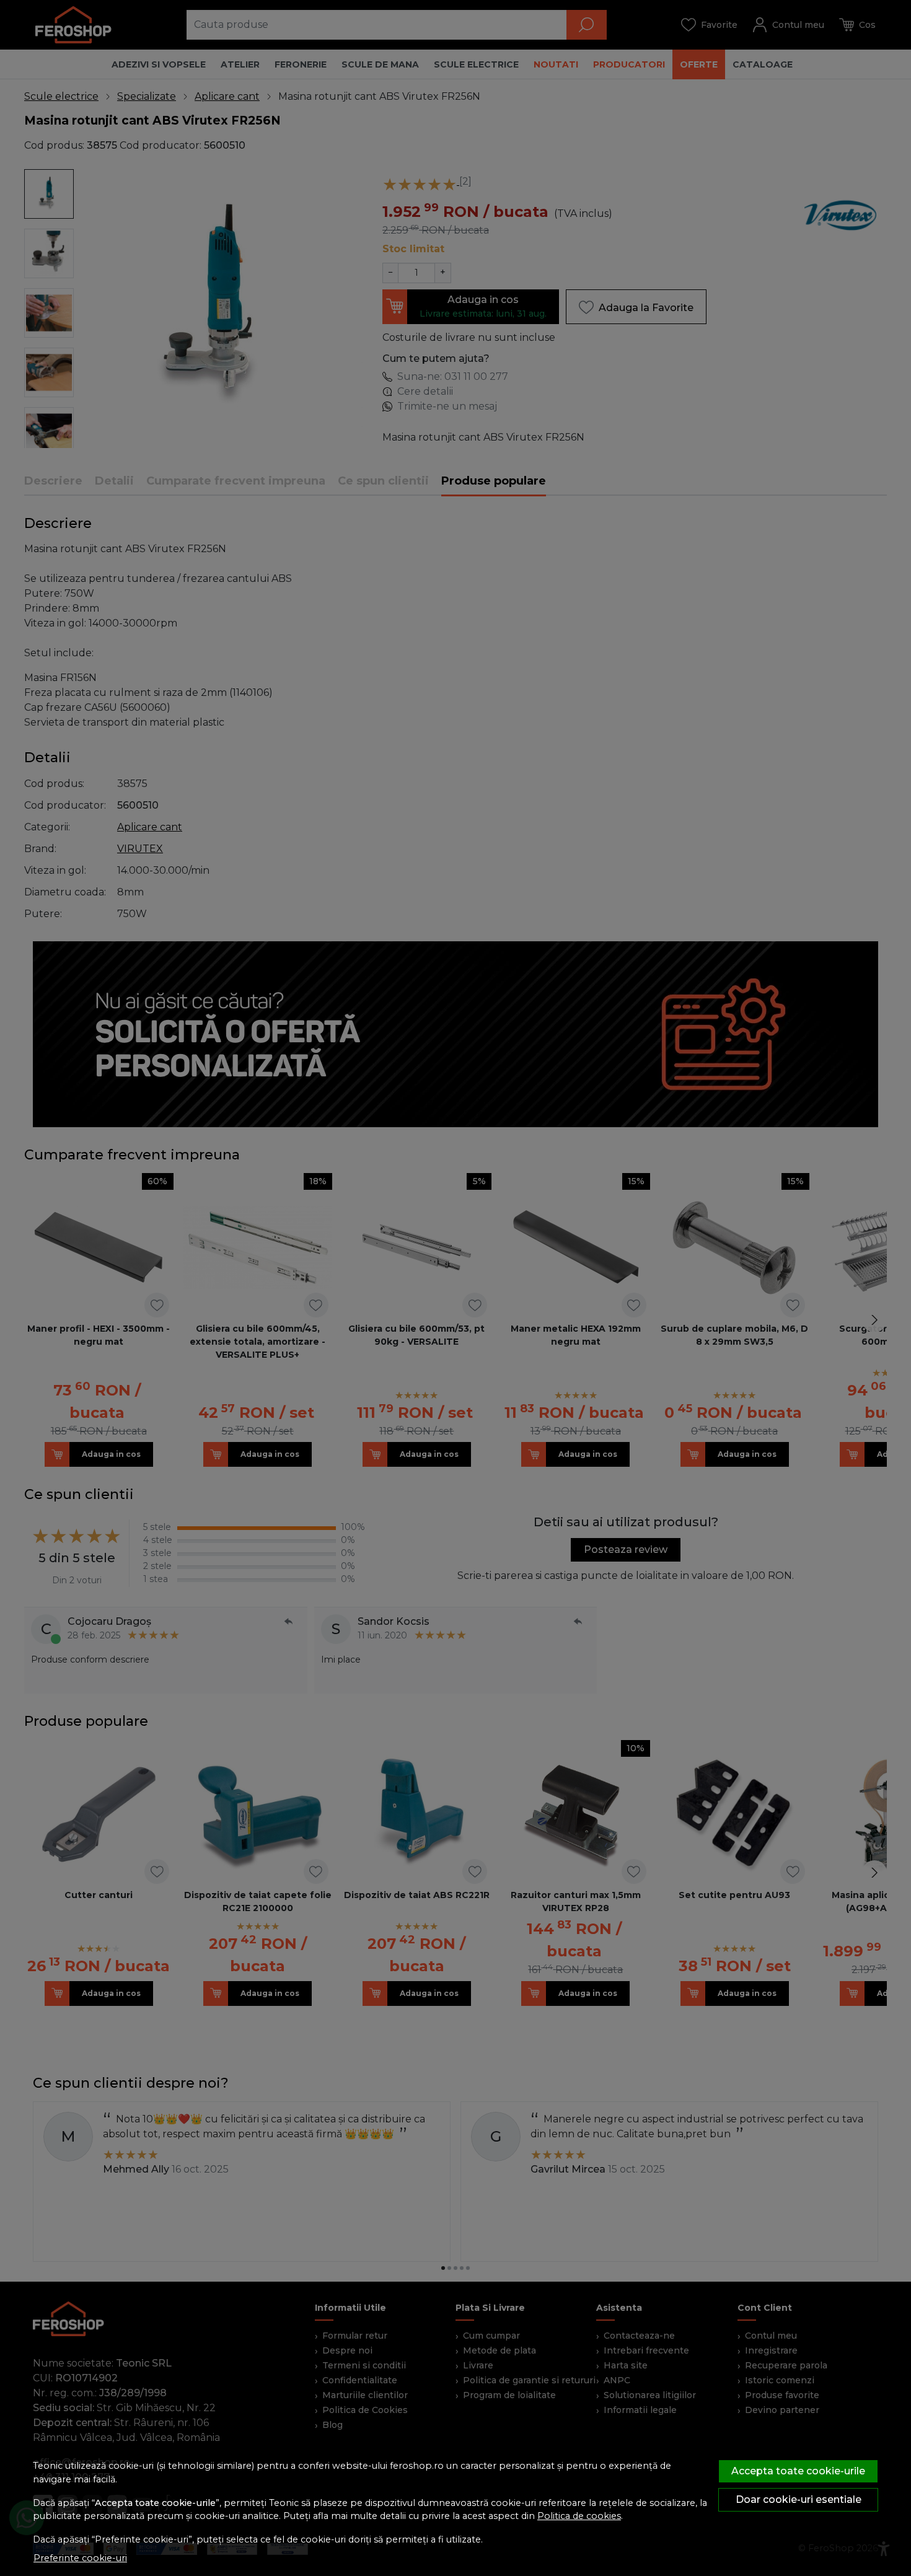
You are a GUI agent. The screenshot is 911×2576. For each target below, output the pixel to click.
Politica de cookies (579, 2516)
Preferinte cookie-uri (80, 2558)
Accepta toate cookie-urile (798, 2471)
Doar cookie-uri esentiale (799, 2499)
